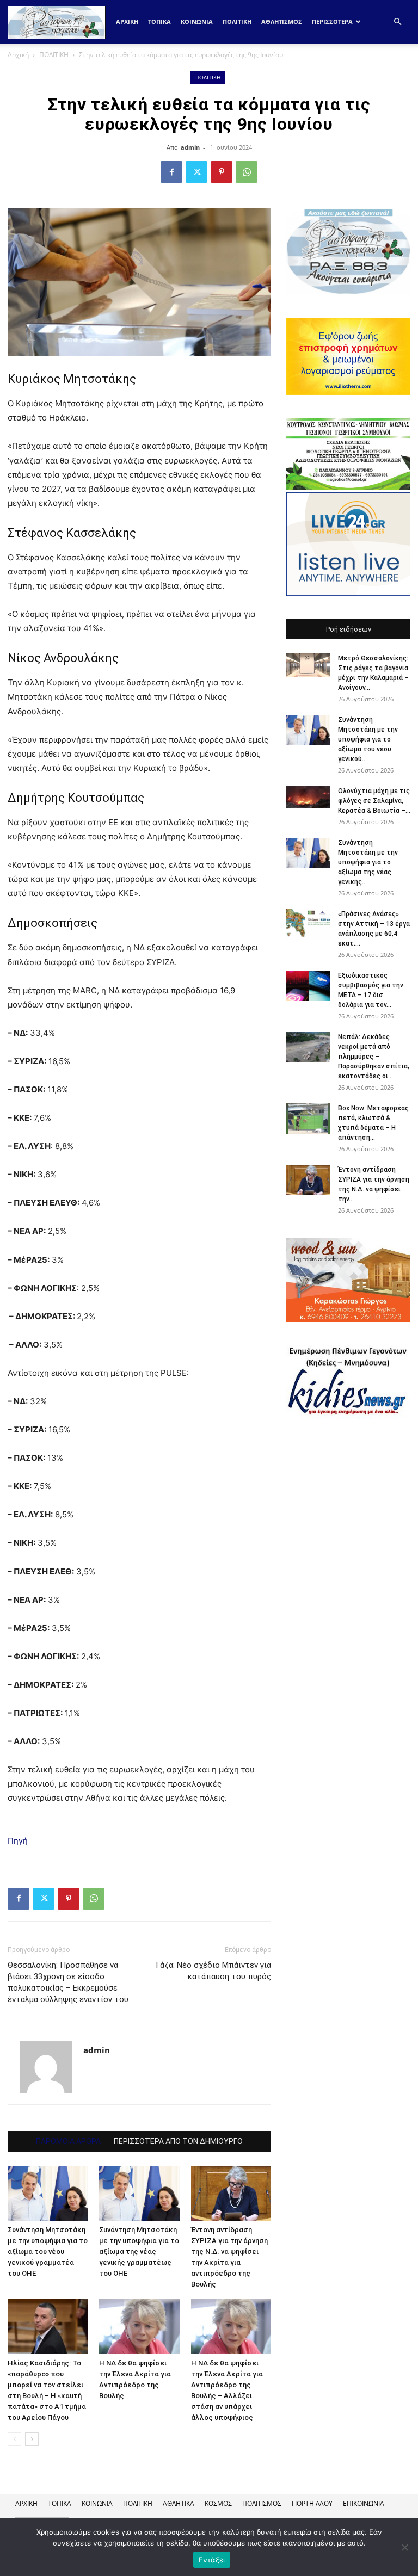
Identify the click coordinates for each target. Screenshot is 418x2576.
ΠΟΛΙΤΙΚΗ (237, 21)
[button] (397, 22)
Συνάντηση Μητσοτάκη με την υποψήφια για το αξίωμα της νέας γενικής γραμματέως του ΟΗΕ (139, 2251)
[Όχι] (404, 2547)
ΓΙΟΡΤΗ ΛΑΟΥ (312, 2503)
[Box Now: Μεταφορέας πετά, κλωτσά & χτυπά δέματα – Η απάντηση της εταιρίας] (308, 1119)
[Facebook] (171, 172)
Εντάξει (212, 2560)
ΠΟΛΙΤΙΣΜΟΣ (262, 2503)
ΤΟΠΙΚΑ (159, 21)
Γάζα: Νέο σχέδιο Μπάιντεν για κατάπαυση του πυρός (213, 1971)
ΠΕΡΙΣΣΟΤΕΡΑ (332, 21)
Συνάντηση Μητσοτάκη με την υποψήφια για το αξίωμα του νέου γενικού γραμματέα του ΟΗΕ (48, 2251)
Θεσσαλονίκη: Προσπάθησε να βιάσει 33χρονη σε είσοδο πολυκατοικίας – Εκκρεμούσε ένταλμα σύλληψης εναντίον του (68, 1982)
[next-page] (32, 2439)
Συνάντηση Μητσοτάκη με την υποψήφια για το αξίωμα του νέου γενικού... (368, 739)
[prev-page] (14, 2439)
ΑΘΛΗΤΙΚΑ (179, 2503)
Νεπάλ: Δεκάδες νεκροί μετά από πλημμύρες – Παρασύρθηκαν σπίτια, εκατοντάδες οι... (374, 1057)
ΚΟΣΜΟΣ (218, 2503)
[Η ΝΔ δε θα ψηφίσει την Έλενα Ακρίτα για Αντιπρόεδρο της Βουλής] (139, 2327)
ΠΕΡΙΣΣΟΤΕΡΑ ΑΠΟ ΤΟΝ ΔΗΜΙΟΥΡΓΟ (178, 2141)
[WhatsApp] (247, 172)
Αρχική (127, 21)
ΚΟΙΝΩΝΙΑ (197, 21)
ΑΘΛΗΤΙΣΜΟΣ (282, 21)
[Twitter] (196, 172)
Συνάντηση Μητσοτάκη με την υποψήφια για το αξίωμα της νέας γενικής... (368, 862)
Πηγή (18, 1841)
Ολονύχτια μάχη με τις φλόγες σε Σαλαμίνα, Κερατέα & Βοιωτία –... (374, 801)
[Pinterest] (222, 172)
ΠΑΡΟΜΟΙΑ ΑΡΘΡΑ (68, 2141)
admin (190, 147)
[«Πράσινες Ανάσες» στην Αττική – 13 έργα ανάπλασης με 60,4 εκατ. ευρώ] (308, 924)
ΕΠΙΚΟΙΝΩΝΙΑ (364, 2503)
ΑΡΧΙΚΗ (26, 2503)
